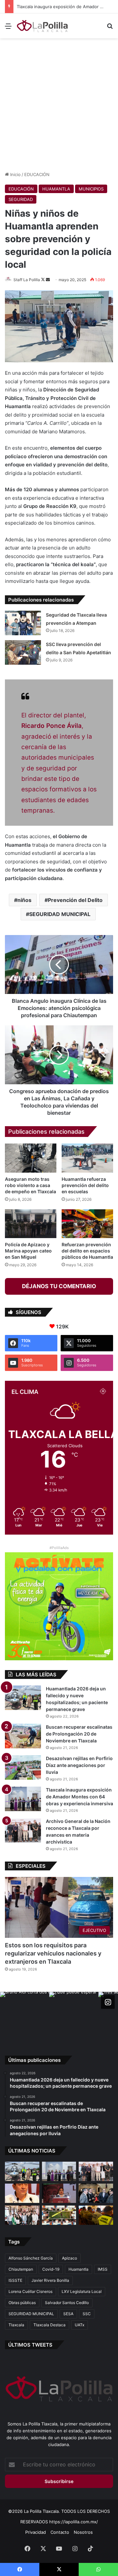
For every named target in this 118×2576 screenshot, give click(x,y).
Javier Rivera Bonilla (50, 2280)
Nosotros (83, 2532)
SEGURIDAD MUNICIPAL (60, 914)
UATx (79, 2325)
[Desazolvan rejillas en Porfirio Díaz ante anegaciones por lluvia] (23, 1767)
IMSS (103, 2269)
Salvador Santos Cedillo (67, 2303)
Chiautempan (21, 2269)
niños (24, 900)
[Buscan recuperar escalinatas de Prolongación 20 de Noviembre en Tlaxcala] (23, 1736)
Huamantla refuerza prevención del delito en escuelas (85, 1185)
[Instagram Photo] (25, 2016)
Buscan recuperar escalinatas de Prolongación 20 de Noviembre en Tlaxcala (79, 1734)
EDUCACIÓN (37, 174)
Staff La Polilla (27, 280)
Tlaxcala (16, 2325)
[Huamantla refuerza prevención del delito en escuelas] (87, 1158)
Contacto (60, 2532)
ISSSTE (15, 2280)
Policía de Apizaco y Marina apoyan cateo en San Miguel (28, 1251)
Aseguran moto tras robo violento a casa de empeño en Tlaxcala (30, 1185)
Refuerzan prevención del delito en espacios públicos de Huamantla (87, 1251)
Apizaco (69, 2258)
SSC (87, 2314)
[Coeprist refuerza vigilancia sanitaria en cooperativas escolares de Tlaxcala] (22, 2193)
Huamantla (79, 2269)
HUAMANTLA (56, 189)
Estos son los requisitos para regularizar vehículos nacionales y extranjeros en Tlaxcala (53, 1953)
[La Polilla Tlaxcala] (43, 26)
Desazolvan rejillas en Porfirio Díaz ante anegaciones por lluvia (79, 1765)
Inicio (15, 174)
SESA (68, 2314)
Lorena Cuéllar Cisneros (30, 2291)
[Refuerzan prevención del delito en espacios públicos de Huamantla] (87, 1224)
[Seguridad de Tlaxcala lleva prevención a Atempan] (23, 623)
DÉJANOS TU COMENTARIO (59, 1286)
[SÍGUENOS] (108, 2002)
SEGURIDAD (21, 199)
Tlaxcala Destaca (49, 2325)
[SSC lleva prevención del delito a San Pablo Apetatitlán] (23, 652)
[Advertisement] (59, 104)
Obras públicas (22, 2303)
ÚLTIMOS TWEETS (30, 2345)
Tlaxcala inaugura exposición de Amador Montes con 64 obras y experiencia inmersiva (79, 1797)
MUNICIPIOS (91, 189)
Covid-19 (51, 2269)
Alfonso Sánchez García (31, 2258)
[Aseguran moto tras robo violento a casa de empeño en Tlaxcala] (31, 1158)
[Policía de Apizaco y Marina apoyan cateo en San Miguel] (31, 1224)
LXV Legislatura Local (82, 2291)
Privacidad (36, 2532)
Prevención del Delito (75, 900)
